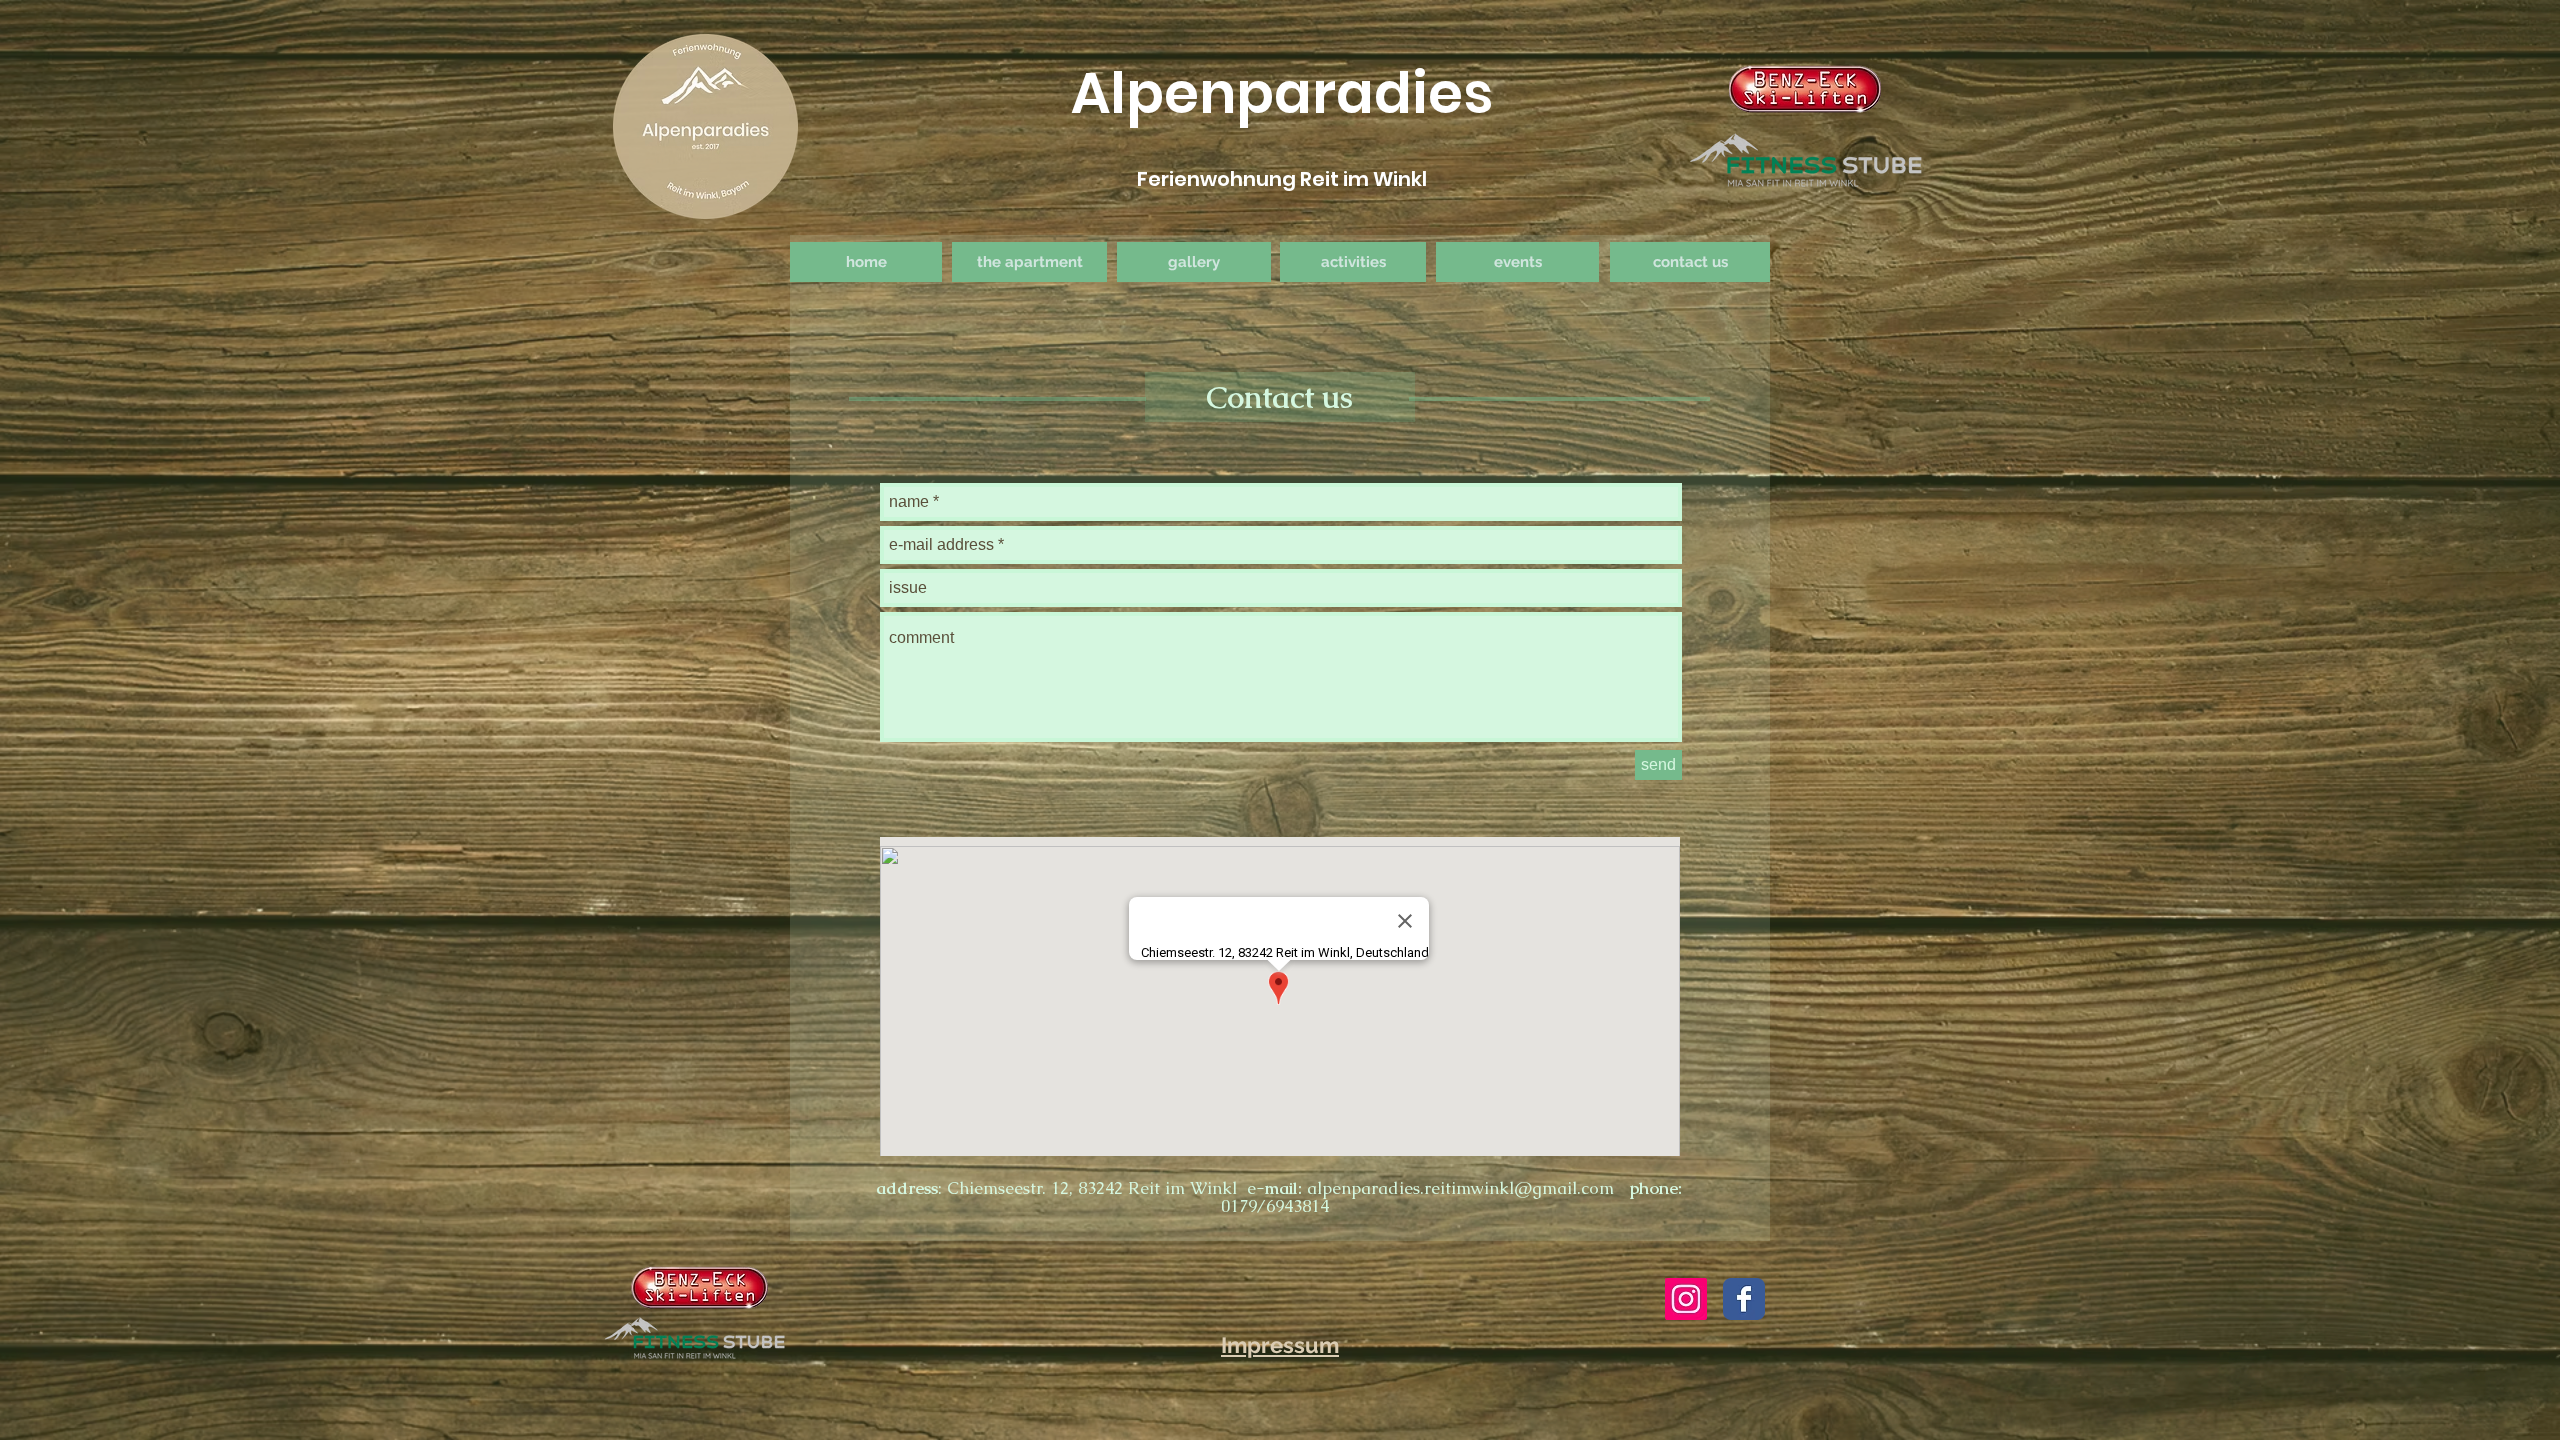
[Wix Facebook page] (1744, 1299)
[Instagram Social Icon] (1686, 1299)
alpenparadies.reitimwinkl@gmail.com (1460, 1188)
